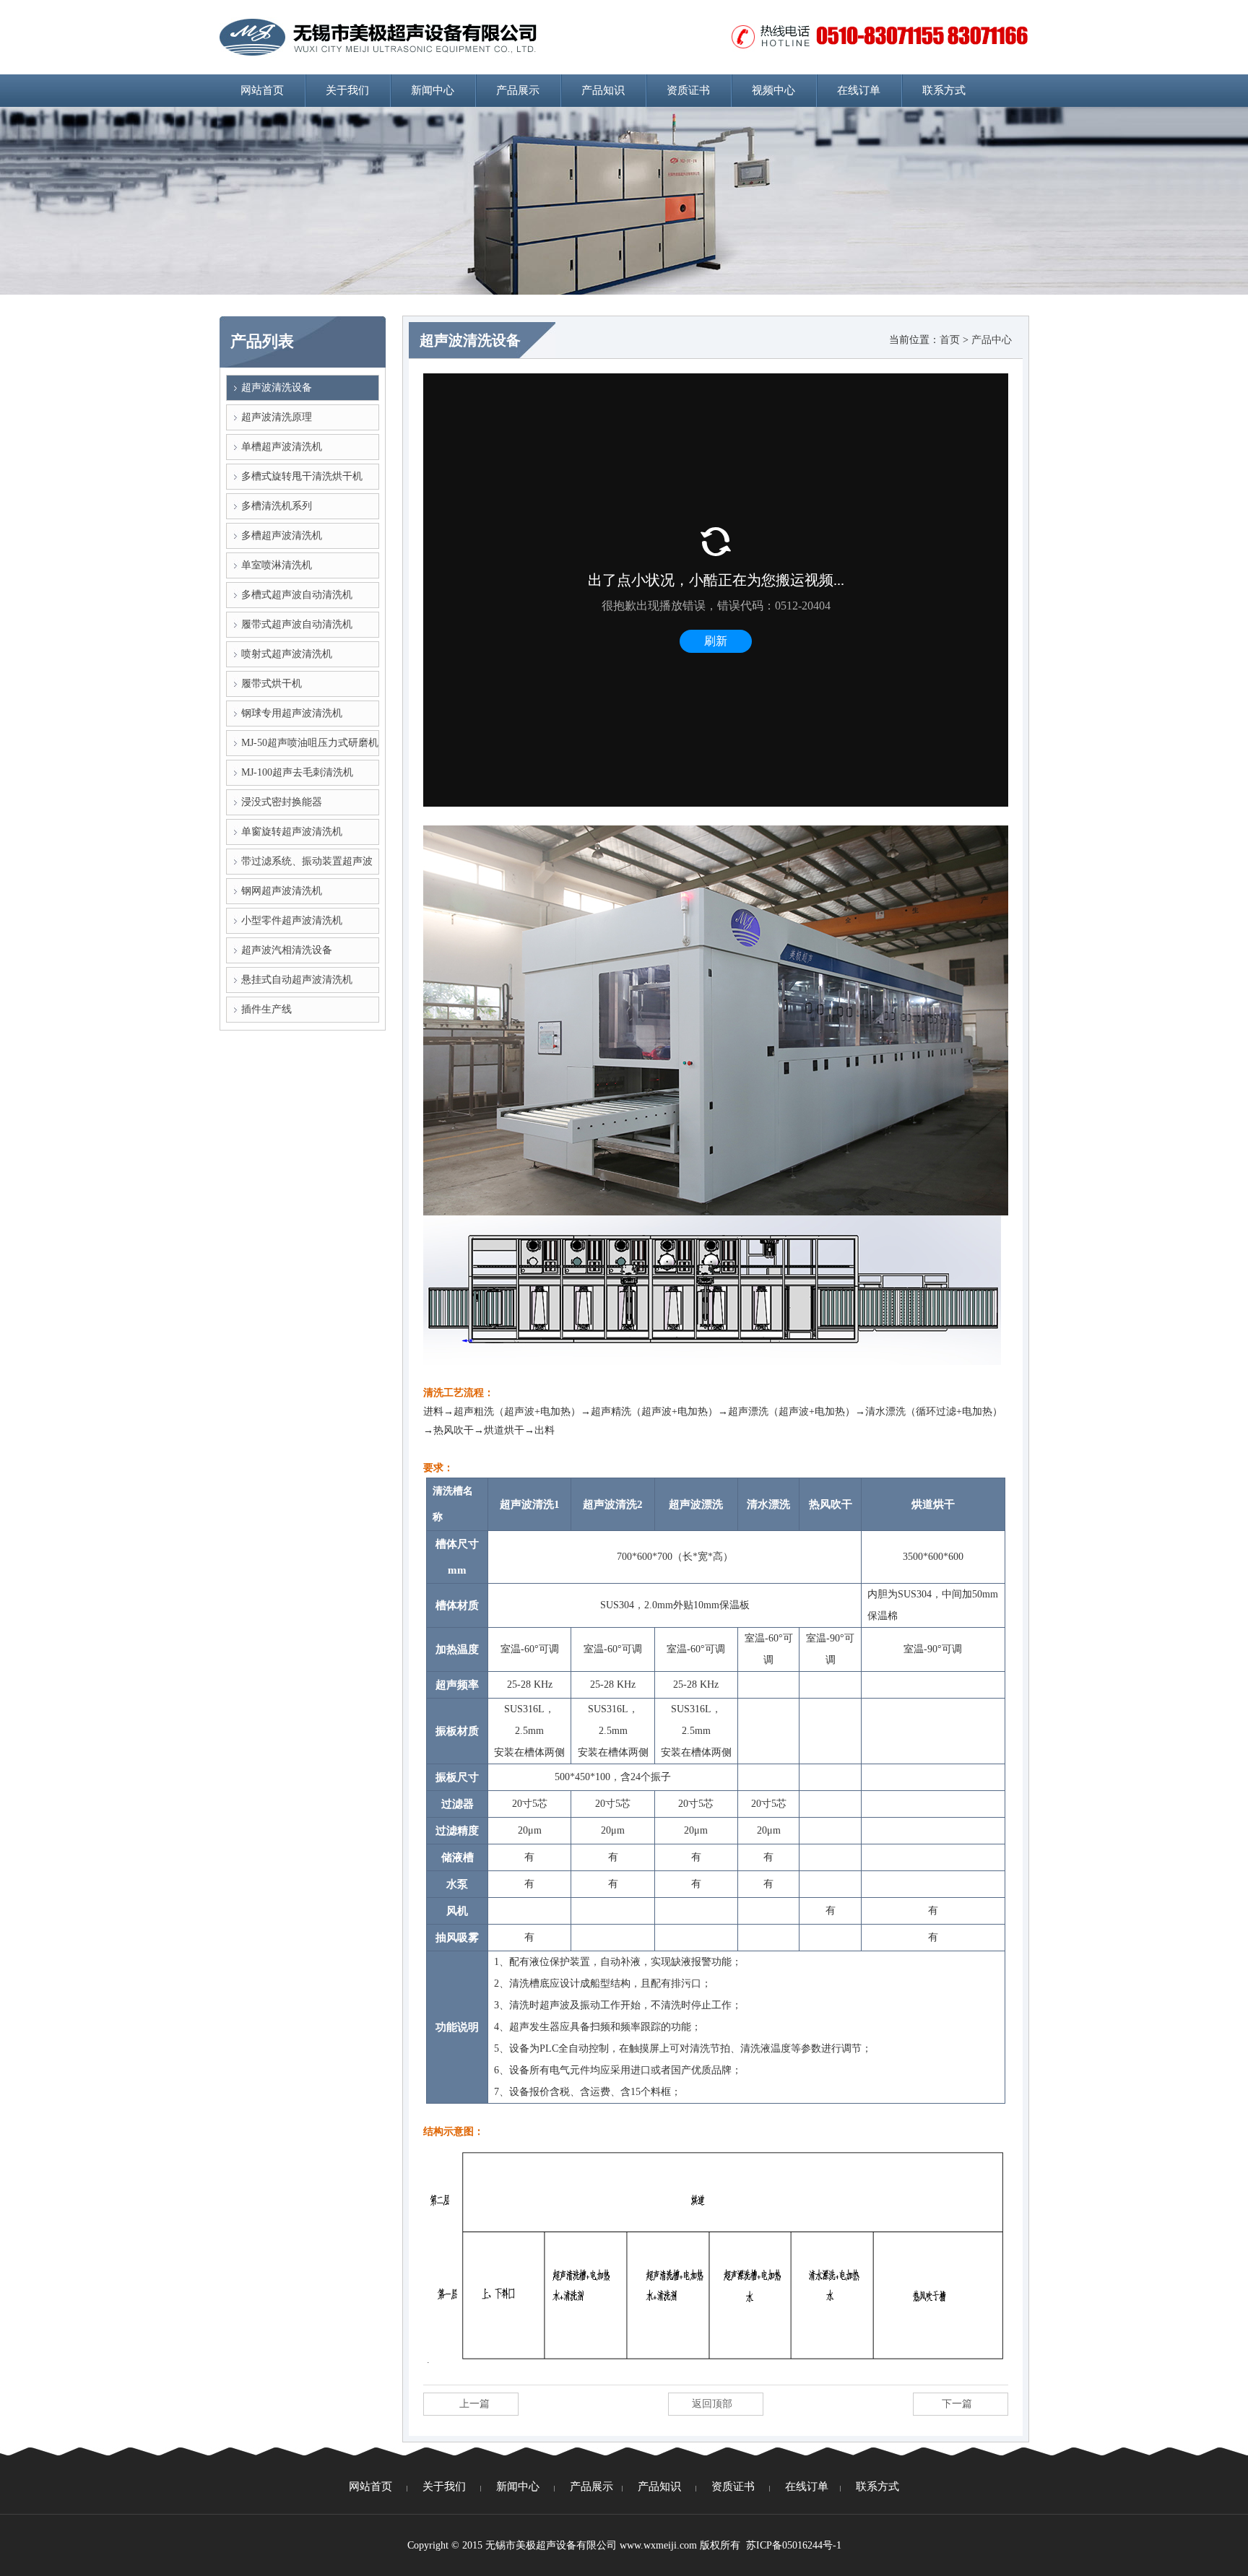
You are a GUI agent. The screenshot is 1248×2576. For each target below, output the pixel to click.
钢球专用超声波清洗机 (292, 713)
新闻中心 (433, 90)
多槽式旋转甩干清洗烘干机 (302, 476)
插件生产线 (266, 1009)
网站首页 (262, 90)
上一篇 (474, 2404)
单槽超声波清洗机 (282, 447)
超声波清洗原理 (277, 417)
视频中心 (773, 90)
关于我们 (347, 90)
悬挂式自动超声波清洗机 (297, 980)
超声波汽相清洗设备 (287, 950)
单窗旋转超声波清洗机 (292, 832)
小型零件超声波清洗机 (292, 920)
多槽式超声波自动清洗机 (297, 595)
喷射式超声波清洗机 (287, 654)
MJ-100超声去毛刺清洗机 (297, 772)
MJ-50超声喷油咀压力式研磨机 (310, 743)
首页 (950, 340)
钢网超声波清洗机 (282, 891)
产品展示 (518, 90)
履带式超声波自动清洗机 (297, 624)
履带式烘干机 (272, 684)
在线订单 (859, 90)
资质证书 (688, 90)
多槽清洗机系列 (277, 506)
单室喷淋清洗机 (277, 565)
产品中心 (992, 340)
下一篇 (957, 2404)
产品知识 (603, 90)
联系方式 (944, 90)
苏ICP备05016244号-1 (794, 2545)
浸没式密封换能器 (282, 802)
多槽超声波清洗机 (282, 535)
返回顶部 (712, 2404)
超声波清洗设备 (277, 387)
